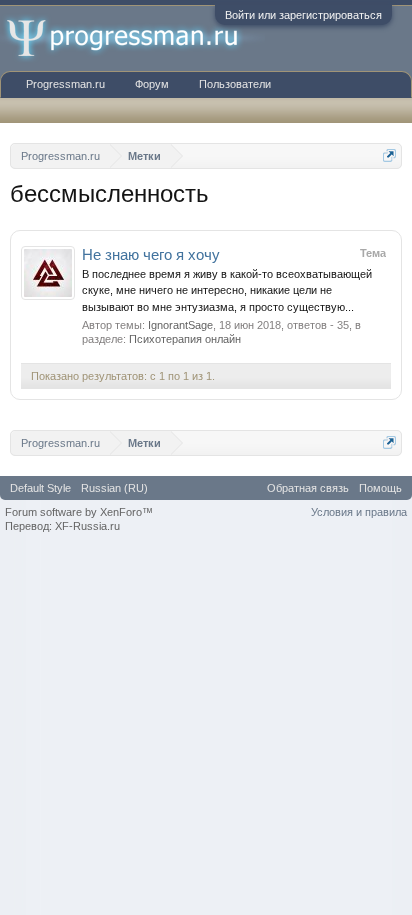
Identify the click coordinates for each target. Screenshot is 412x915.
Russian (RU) (114, 488)
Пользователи (235, 84)
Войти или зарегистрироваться (303, 15)
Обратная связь (308, 488)
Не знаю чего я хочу (151, 255)
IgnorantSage (180, 325)
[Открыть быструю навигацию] (389, 155)
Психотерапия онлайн (185, 339)
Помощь (380, 488)
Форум (152, 84)
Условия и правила (359, 512)
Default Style (40, 488)
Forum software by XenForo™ (79, 512)
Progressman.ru (65, 84)
